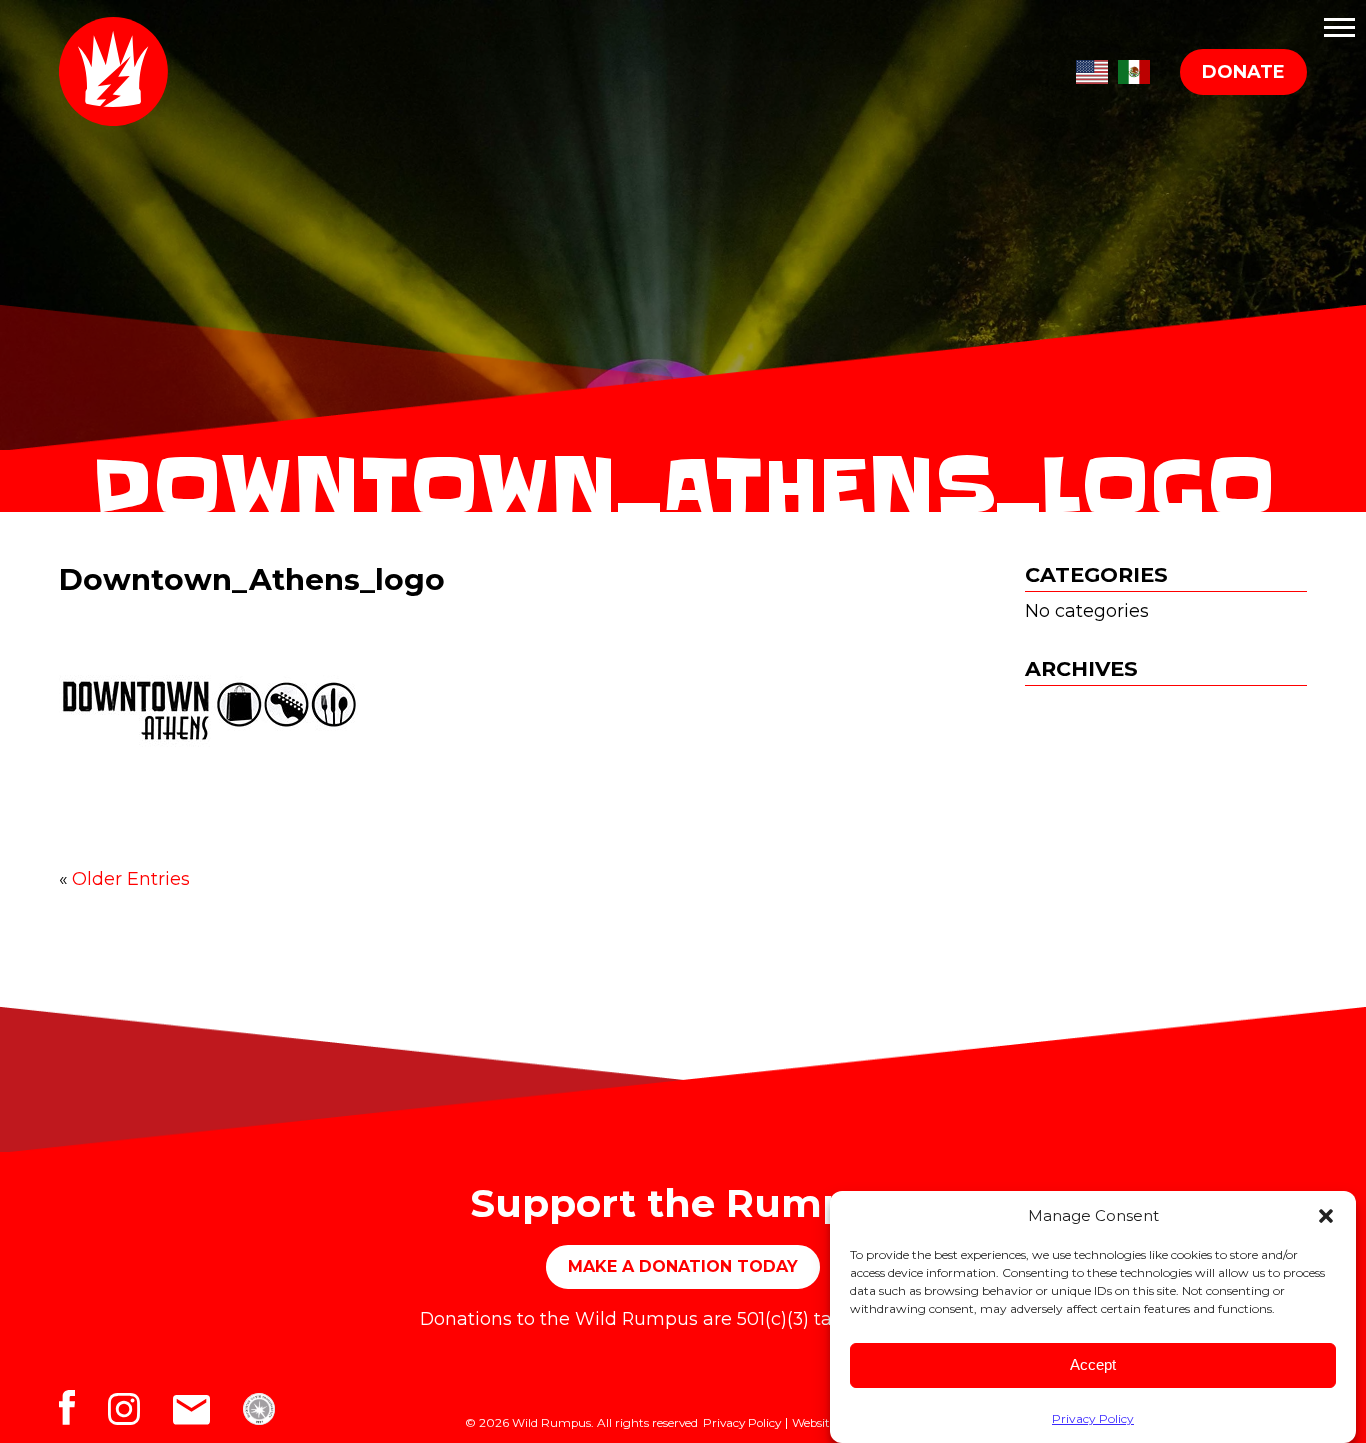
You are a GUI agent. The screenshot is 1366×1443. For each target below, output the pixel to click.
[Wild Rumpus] (121, 71)
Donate (1243, 72)
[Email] (208, 1414)
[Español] (1134, 68)
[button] (1326, 1216)
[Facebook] (83, 1414)
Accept (1093, 1365)
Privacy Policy (1093, 1418)
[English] (1092, 68)
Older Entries (131, 878)
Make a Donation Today (683, 1266)
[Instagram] (140, 1414)
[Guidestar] (271, 1414)
